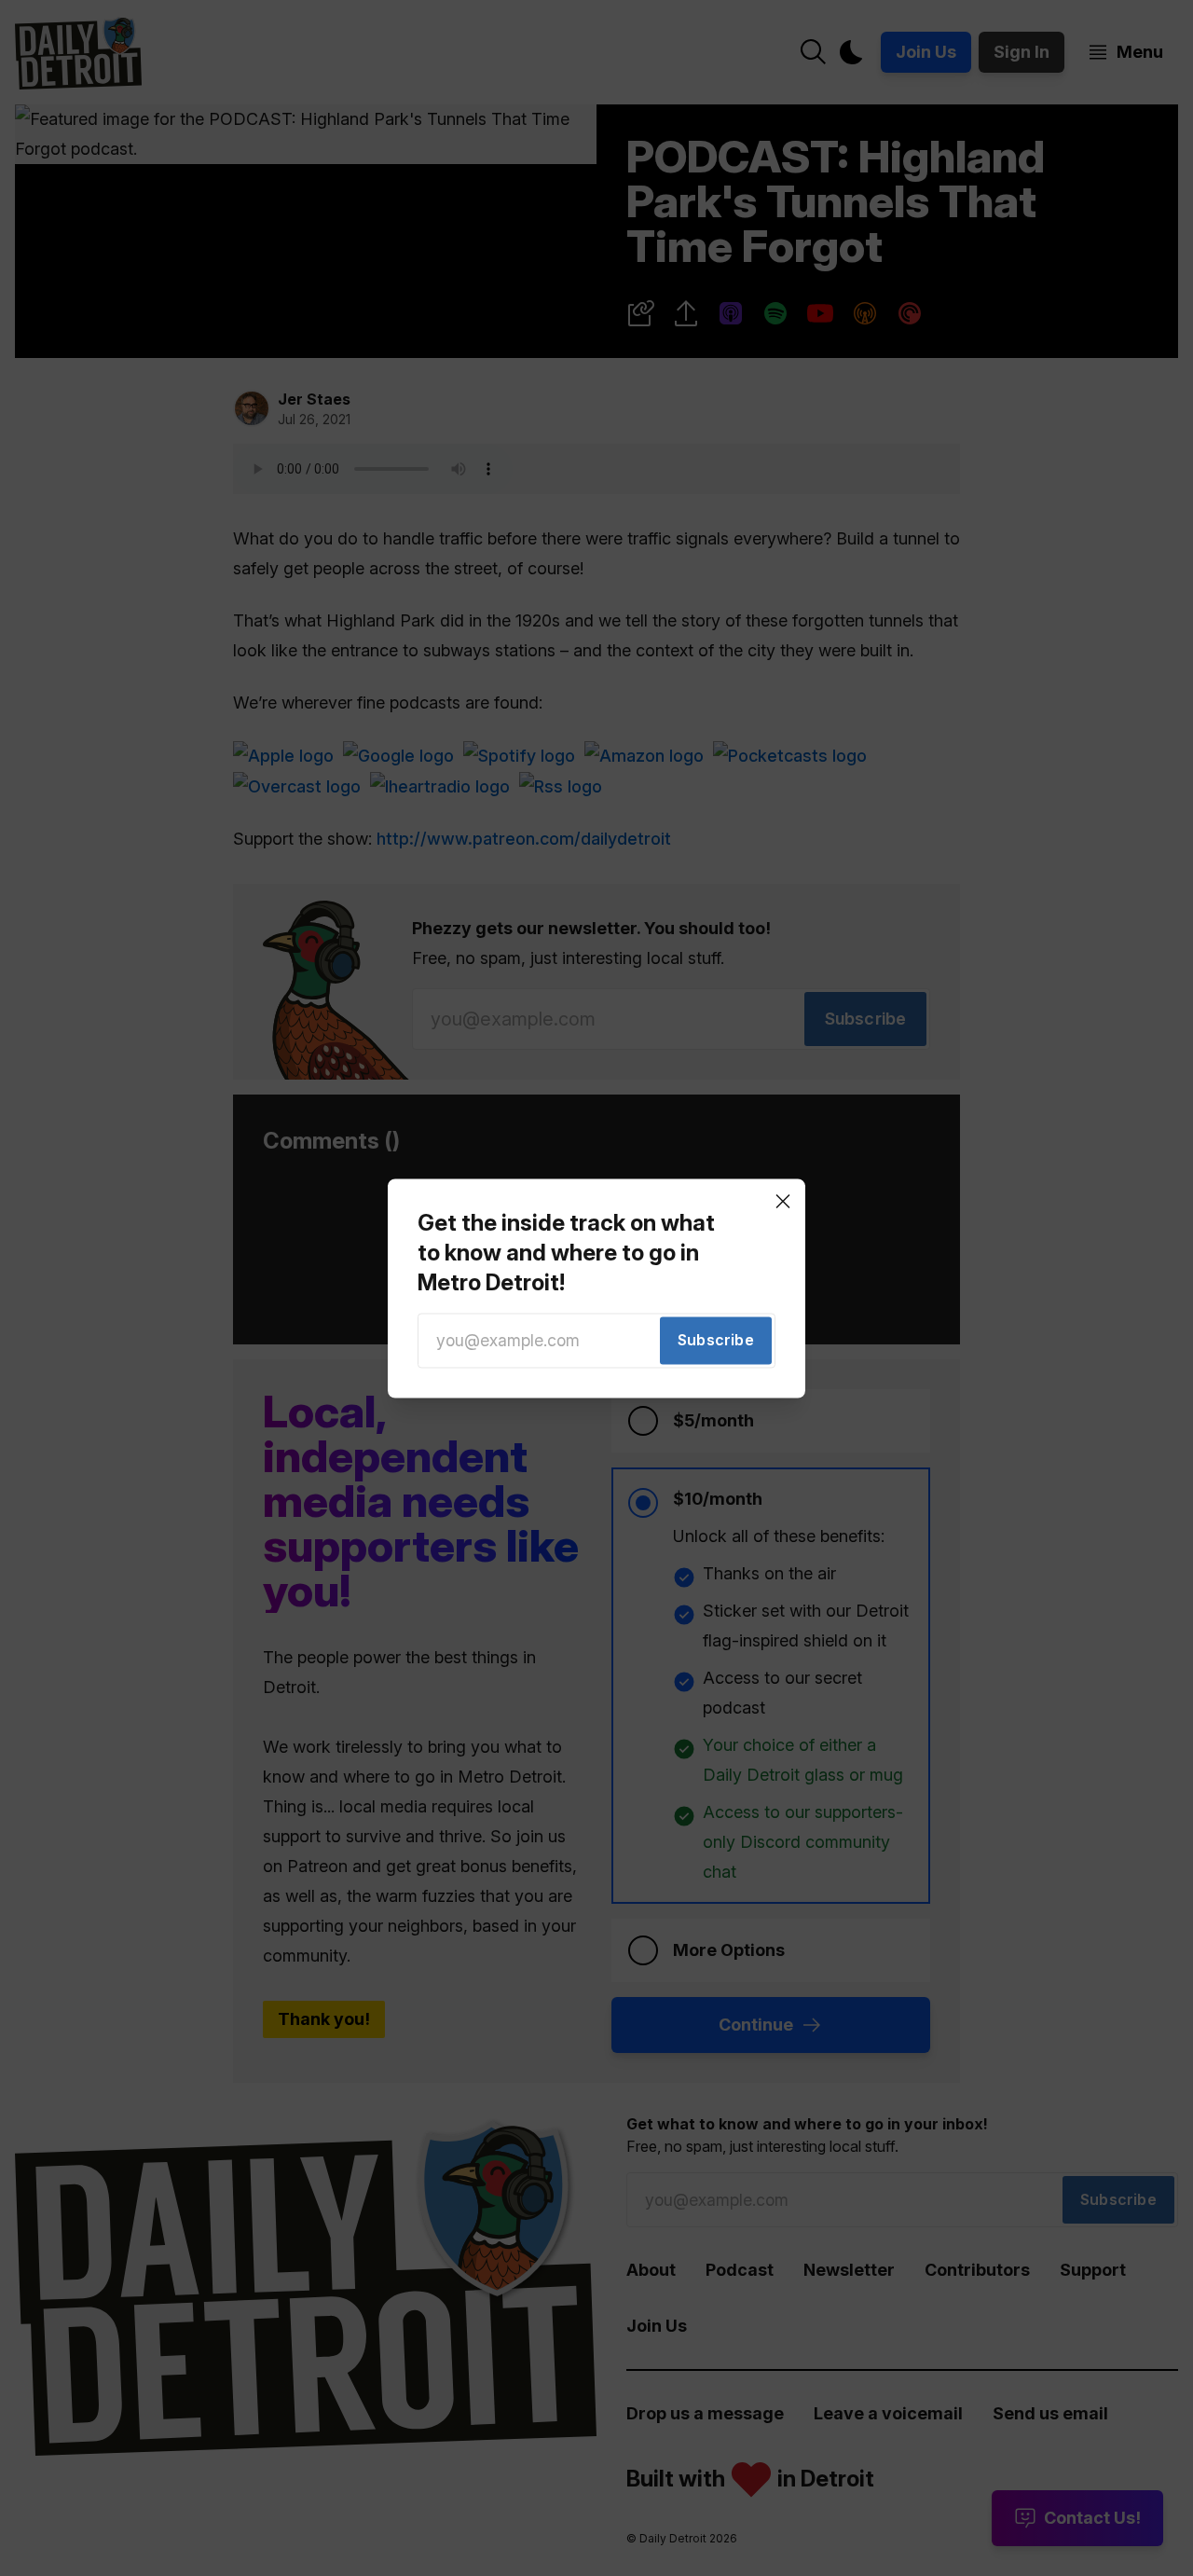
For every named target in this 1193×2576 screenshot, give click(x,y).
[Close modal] (783, 1201)
